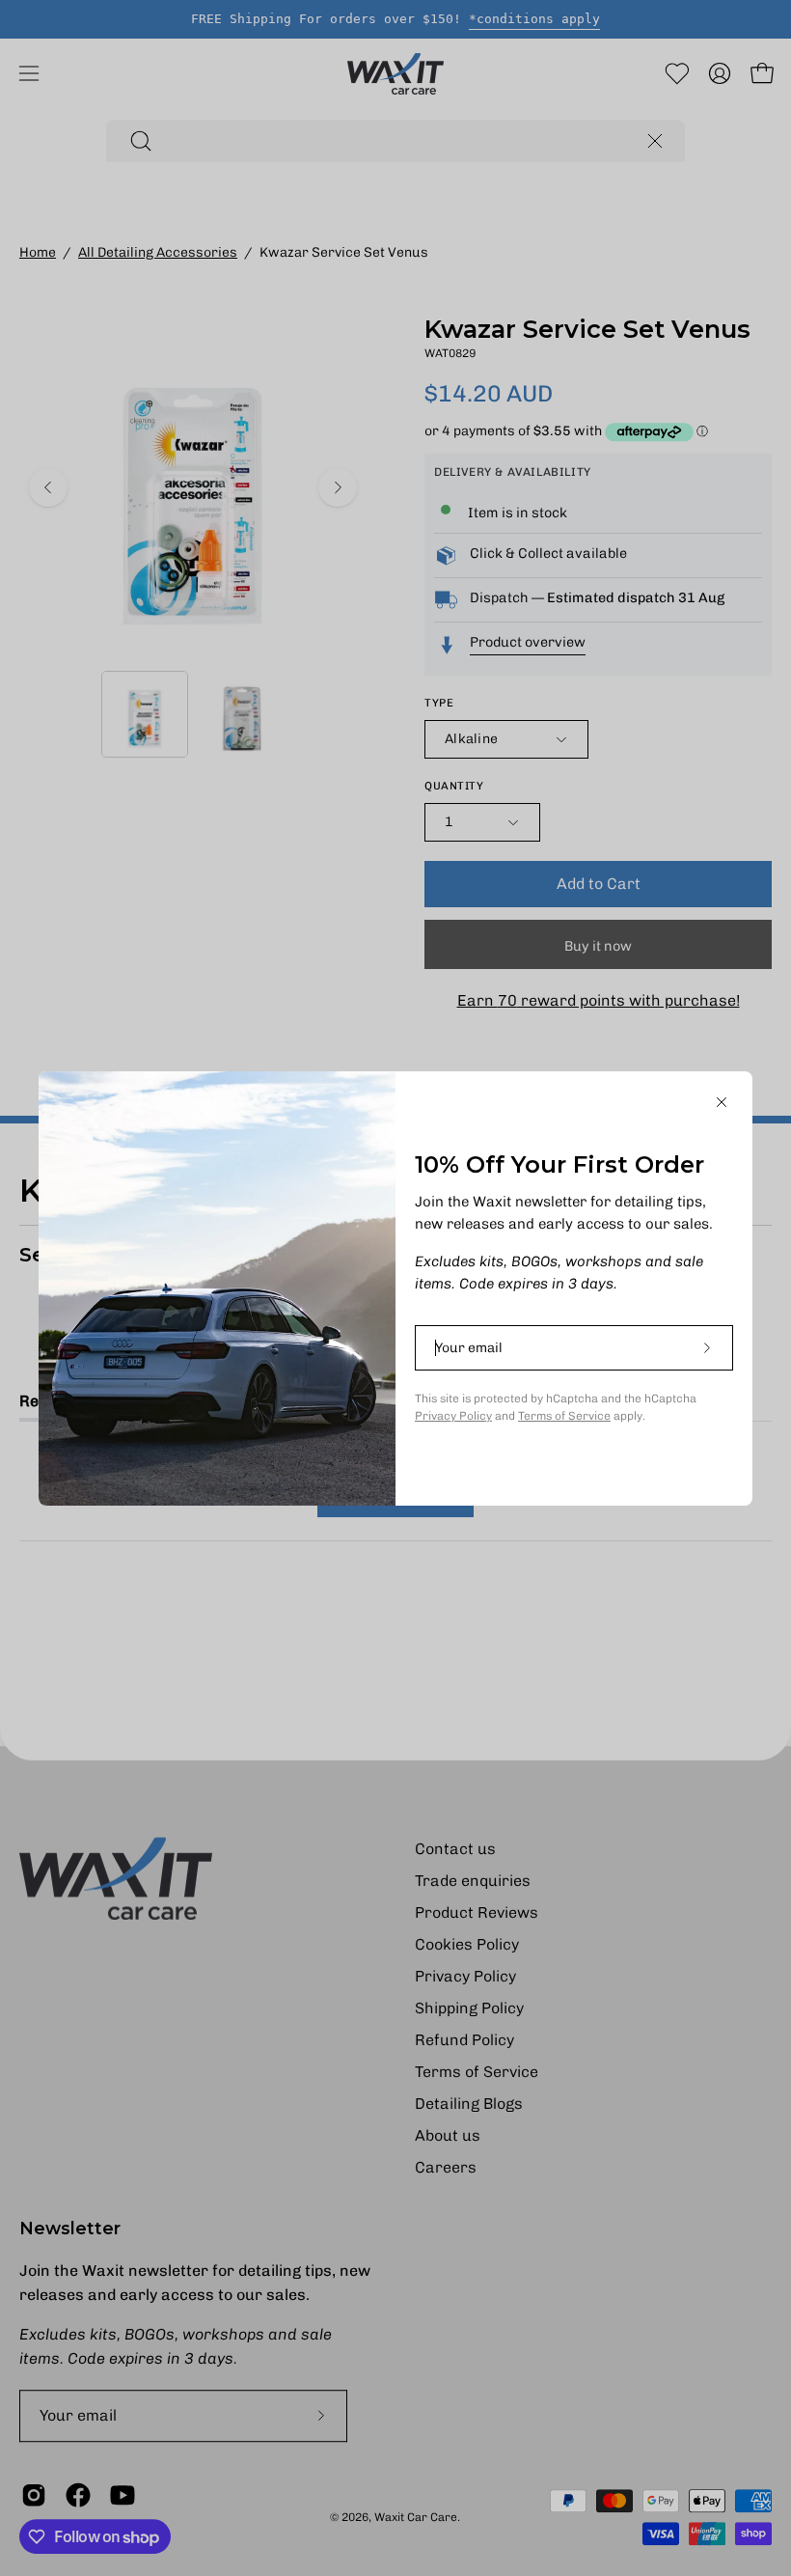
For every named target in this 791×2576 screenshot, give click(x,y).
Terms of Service (564, 1416)
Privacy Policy (453, 1416)
